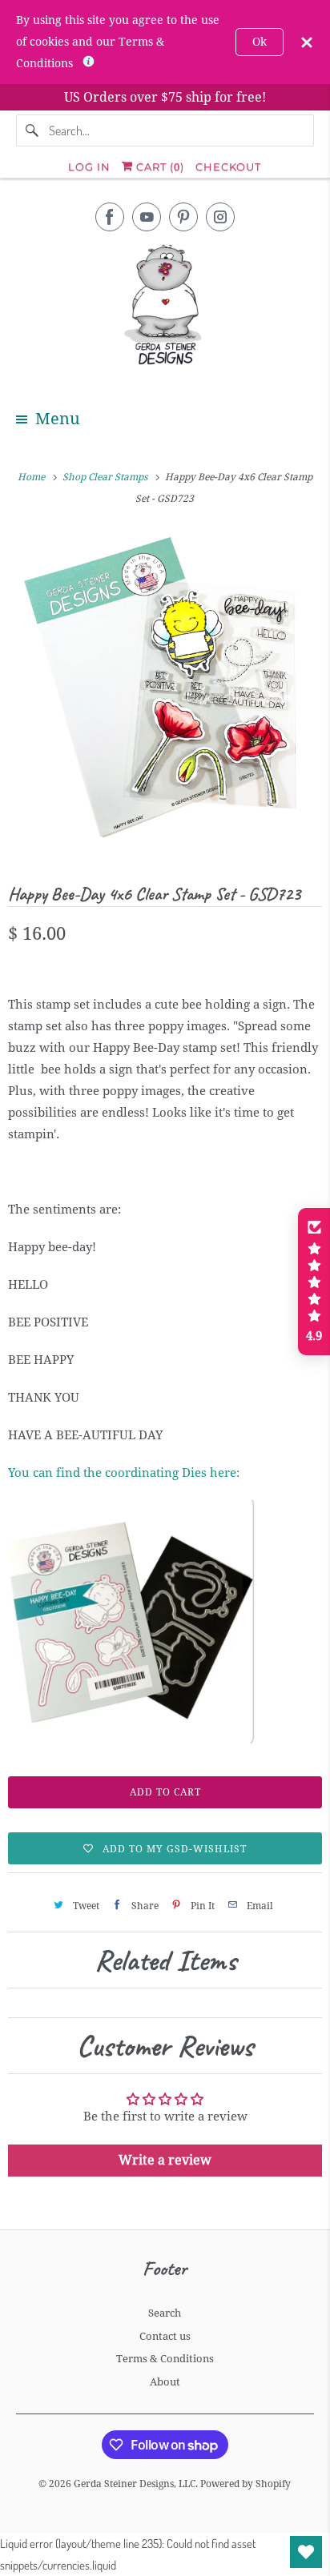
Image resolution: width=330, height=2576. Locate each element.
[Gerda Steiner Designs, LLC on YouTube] (147, 217)
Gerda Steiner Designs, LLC (135, 2484)
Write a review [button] (165, 2160)
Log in (89, 167)
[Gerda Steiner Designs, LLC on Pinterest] (183, 217)
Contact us (165, 2336)
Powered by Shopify (245, 2484)
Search (165, 2313)
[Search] (32, 130)
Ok (260, 42)
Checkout (228, 167)
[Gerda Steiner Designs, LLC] (165, 308)
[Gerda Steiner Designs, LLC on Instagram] (220, 217)
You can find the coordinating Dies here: (124, 1473)
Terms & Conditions (165, 2359)
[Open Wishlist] (306, 2552)
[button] (314, 1282)
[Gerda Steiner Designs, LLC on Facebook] (110, 217)
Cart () (159, 167)
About (165, 2382)
